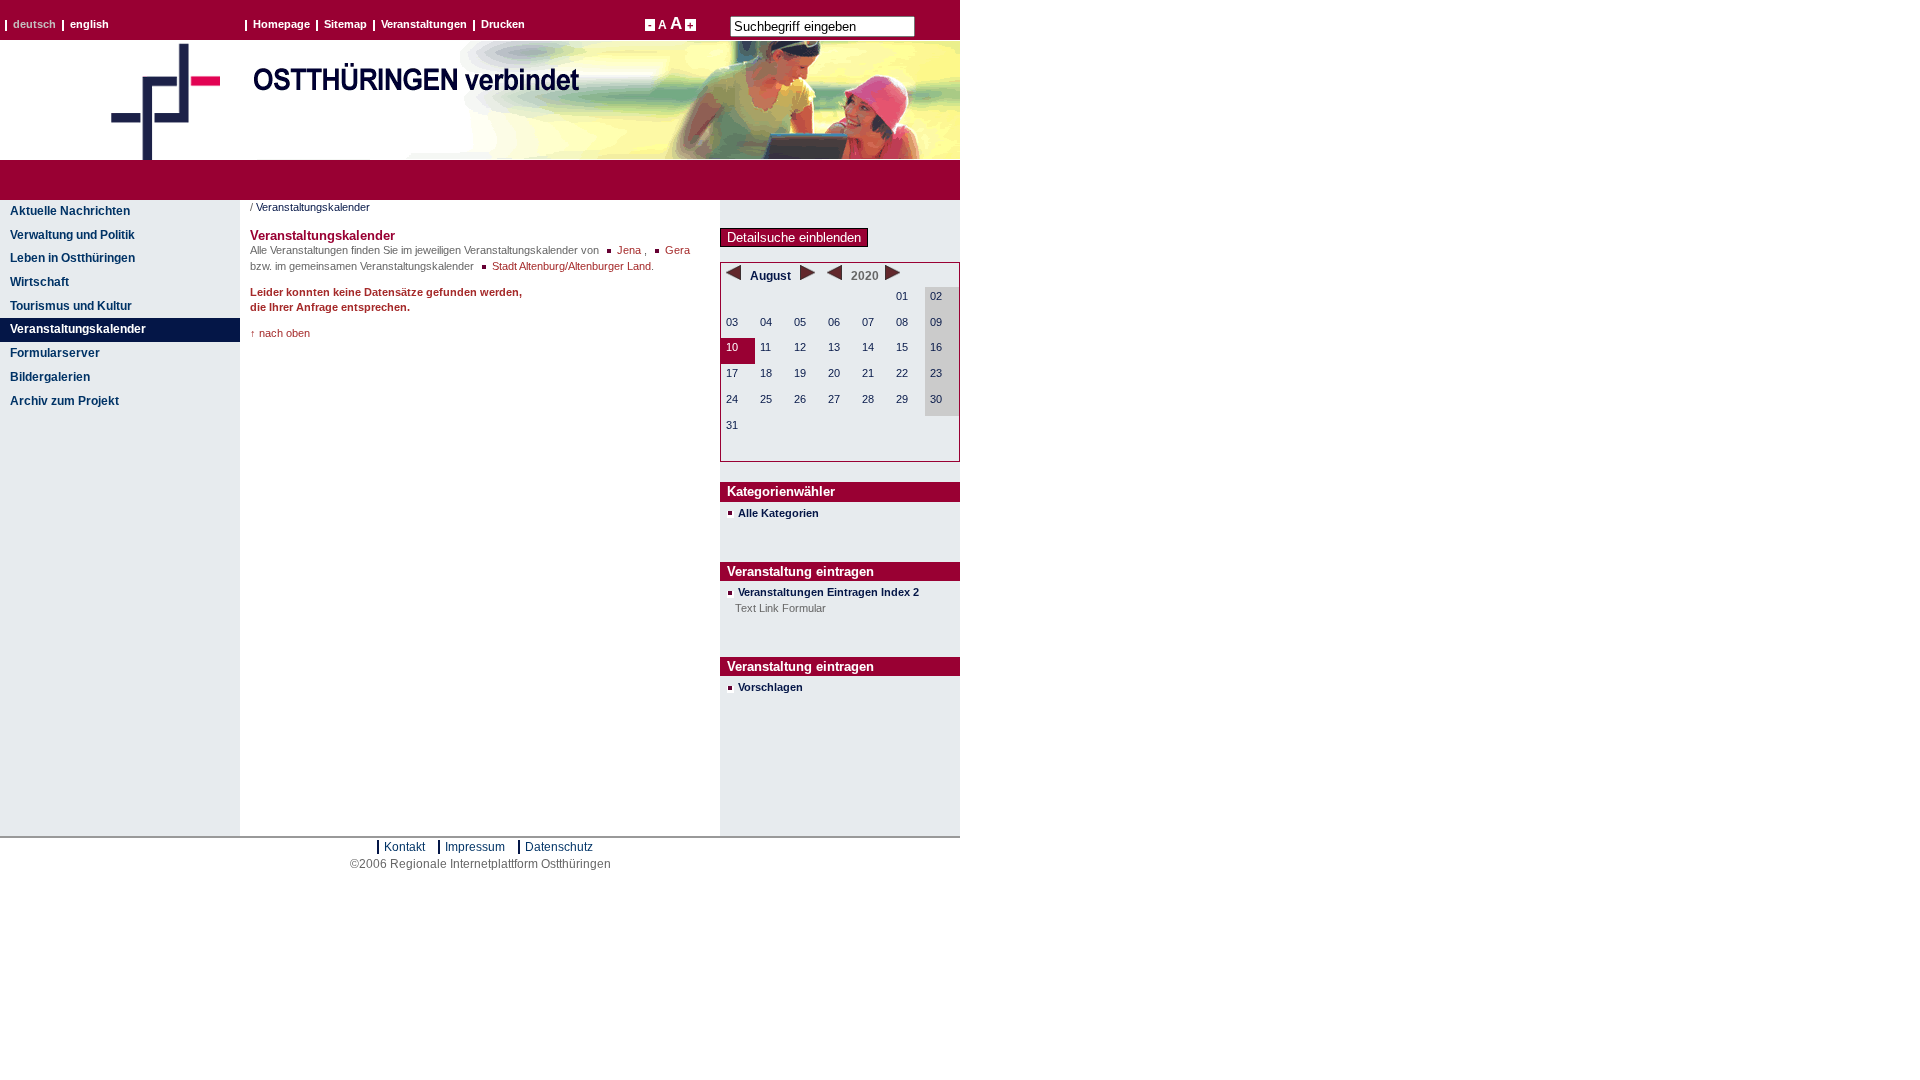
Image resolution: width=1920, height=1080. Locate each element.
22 (902, 373)
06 (834, 322)
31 (732, 425)
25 (766, 399)
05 (800, 322)
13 (834, 347)
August (772, 276)
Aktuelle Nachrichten (70, 211)
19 (800, 373)
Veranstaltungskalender (78, 329)
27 (834, 399)
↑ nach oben (280, 333)
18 (766, 373)
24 (732, 399)
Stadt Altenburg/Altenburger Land (571, 266)
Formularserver (55, 353)
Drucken (503, 25)
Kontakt (404, 847)
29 (902, 399)
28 (868, 399)
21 (868, 373)
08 (902, 322)
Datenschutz (559, 847)
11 (765, 347)
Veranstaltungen (424, 25)
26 (800, 399)
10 (732, 347)
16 (936, 347)
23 (936, 373)
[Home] (165, 156)
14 (868, 347)
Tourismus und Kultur (71, 306)
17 (732, 373)
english (89, 25)
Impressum (475, 847)
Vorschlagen (770, 687)
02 (936, 296)
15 (902, 347)
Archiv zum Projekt (64, 401)
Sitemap (345, 25)
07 (868, 322)
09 (936, 322)
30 (936, 399)
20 (834, 373)
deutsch (34, 25)
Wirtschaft (39, 282)
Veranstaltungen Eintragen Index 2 (828, 592)
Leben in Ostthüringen (72, 258)
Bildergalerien (50, 377)
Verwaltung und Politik (72, 235)
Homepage (281, 25)
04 (766, 322)
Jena (629, 250)
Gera (677, 250)
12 (800, 347)
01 (902, 296)
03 (732, 322)
